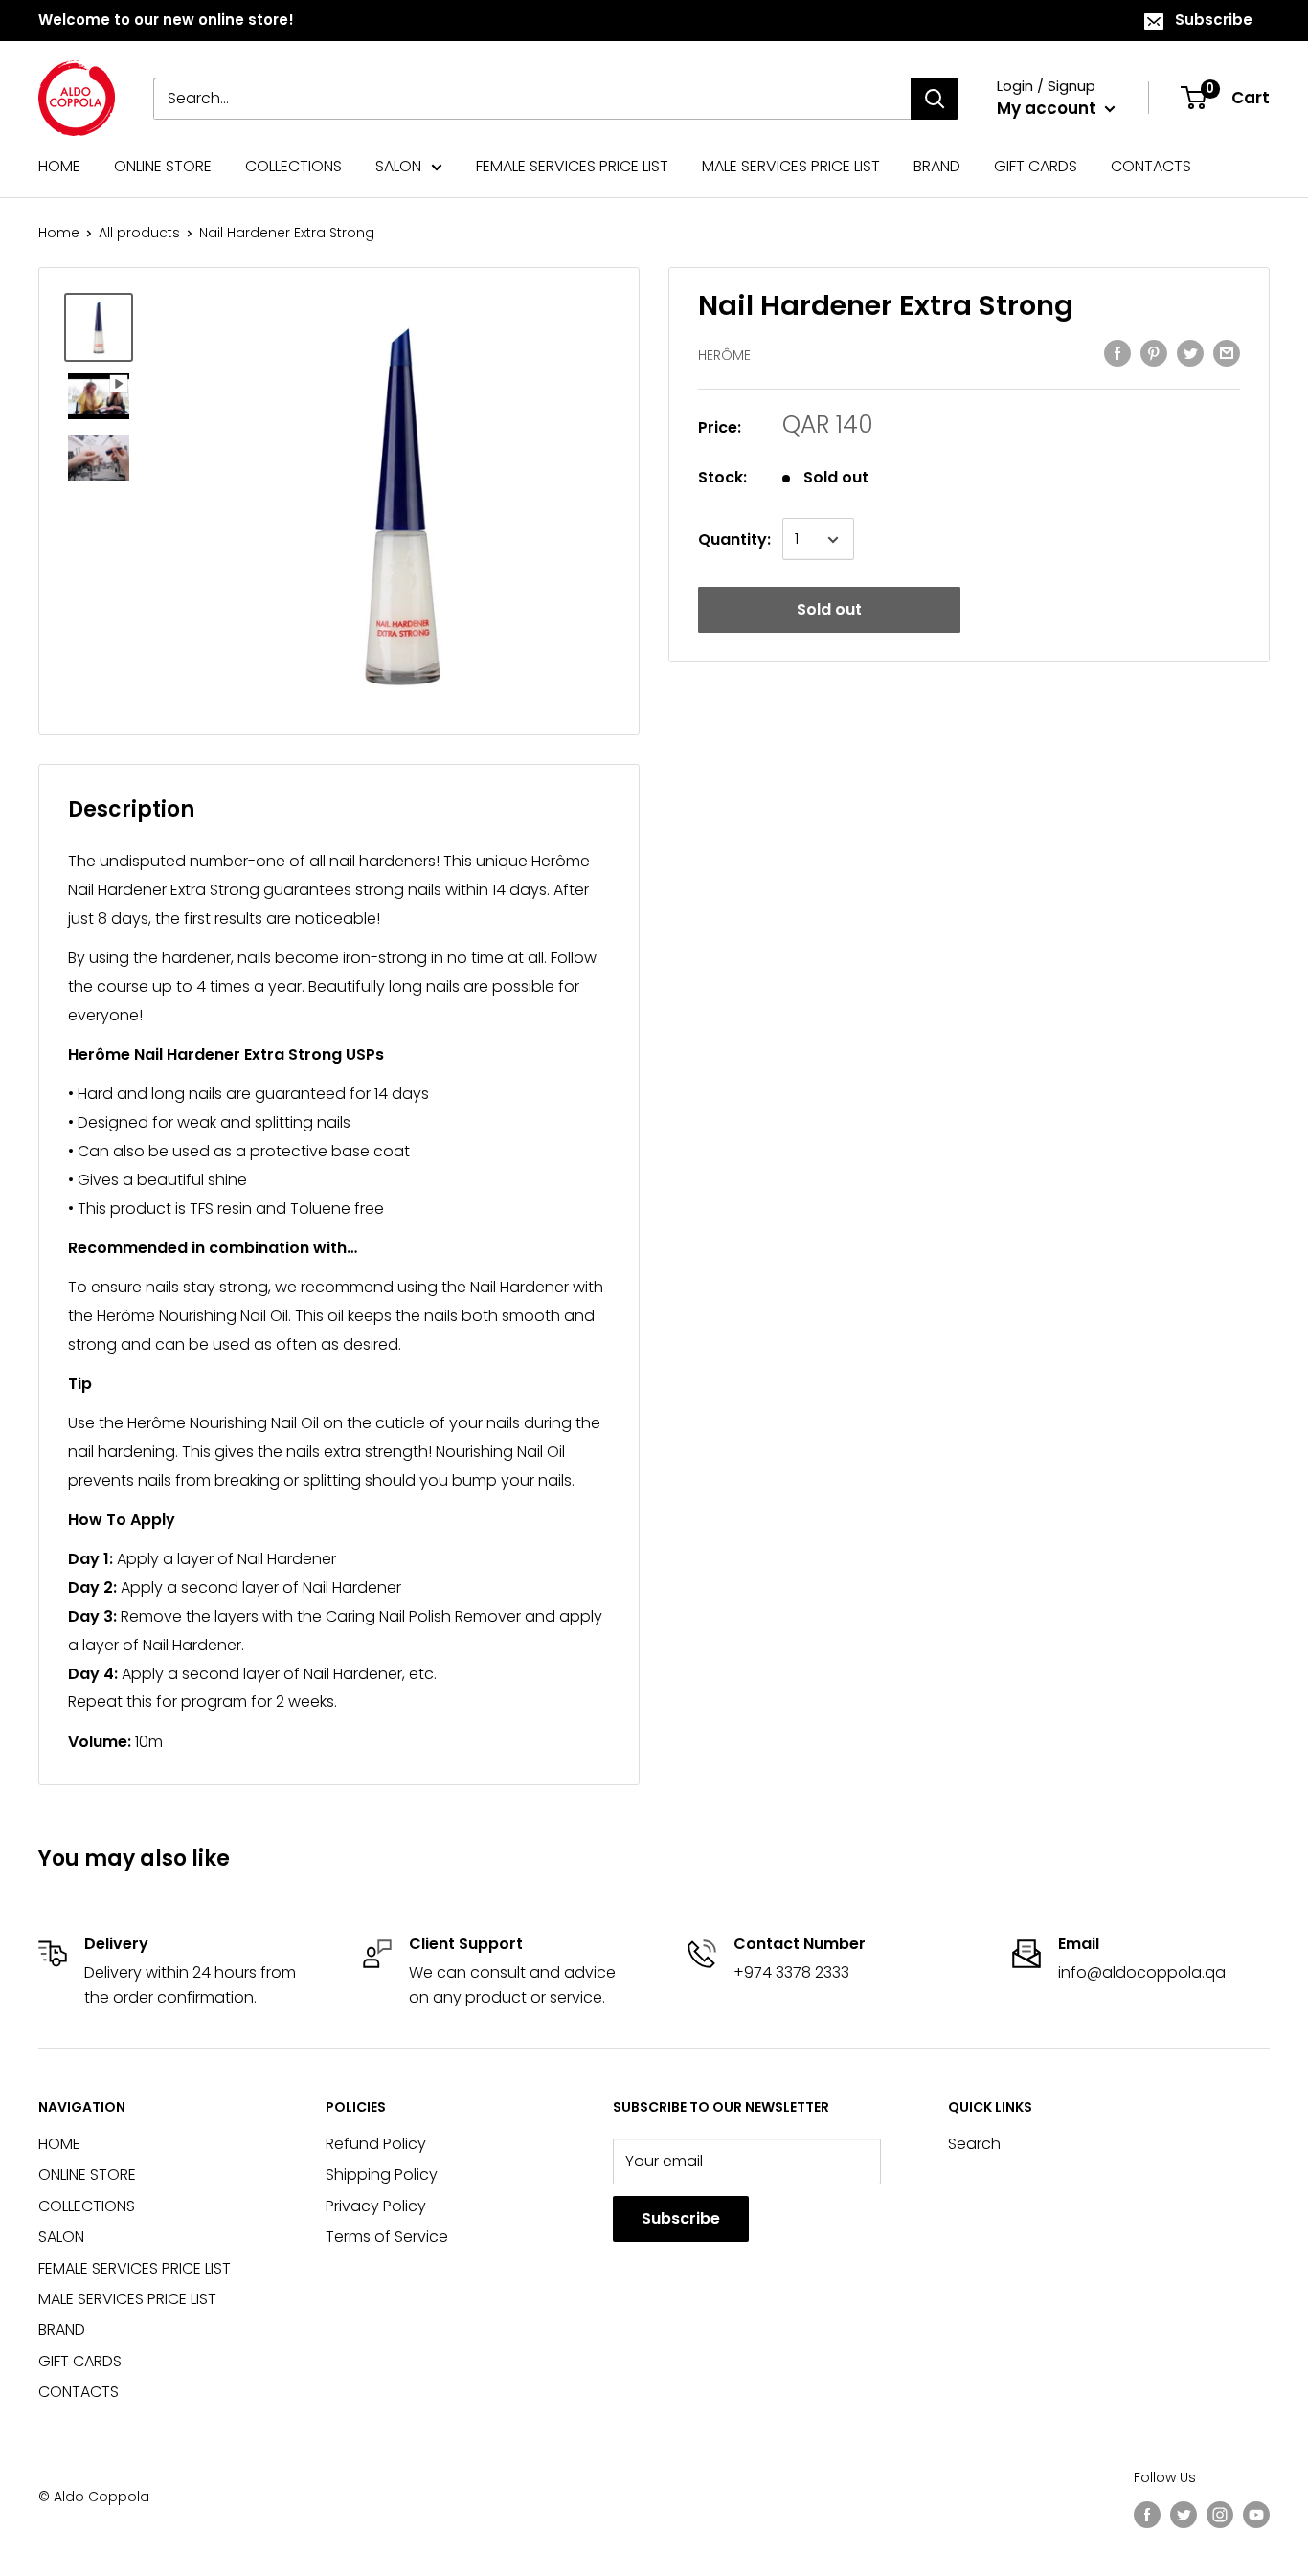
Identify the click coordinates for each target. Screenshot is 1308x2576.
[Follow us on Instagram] (1220, 2515)
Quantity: (734, 539)
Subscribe (1214, 20)
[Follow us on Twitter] (1184, 2515)
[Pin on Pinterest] (1154, 353)
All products (139, 233)
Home (59, 233)
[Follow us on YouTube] (1256, 2515)
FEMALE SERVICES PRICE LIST (572, 166)
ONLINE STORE (163, 166)
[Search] (935, 99)
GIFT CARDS (1036, 166)
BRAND (937, 166)
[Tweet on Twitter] (1190, 353)
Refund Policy (376, 2144)
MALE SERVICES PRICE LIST (791, 166)
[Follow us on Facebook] (1147, 2515)
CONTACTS (1151, 166)
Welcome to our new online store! (166, 20)
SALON (398, 166)
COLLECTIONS (293, 166)
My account (1049, 108)
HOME (59, 166)
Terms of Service (387, 2237)
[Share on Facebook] (1117, 353)
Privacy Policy (376, 2206)
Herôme (724, 355)
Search (974, 2144)
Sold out (829, 610)
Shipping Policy (382, 2174)
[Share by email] (1227, 353)
